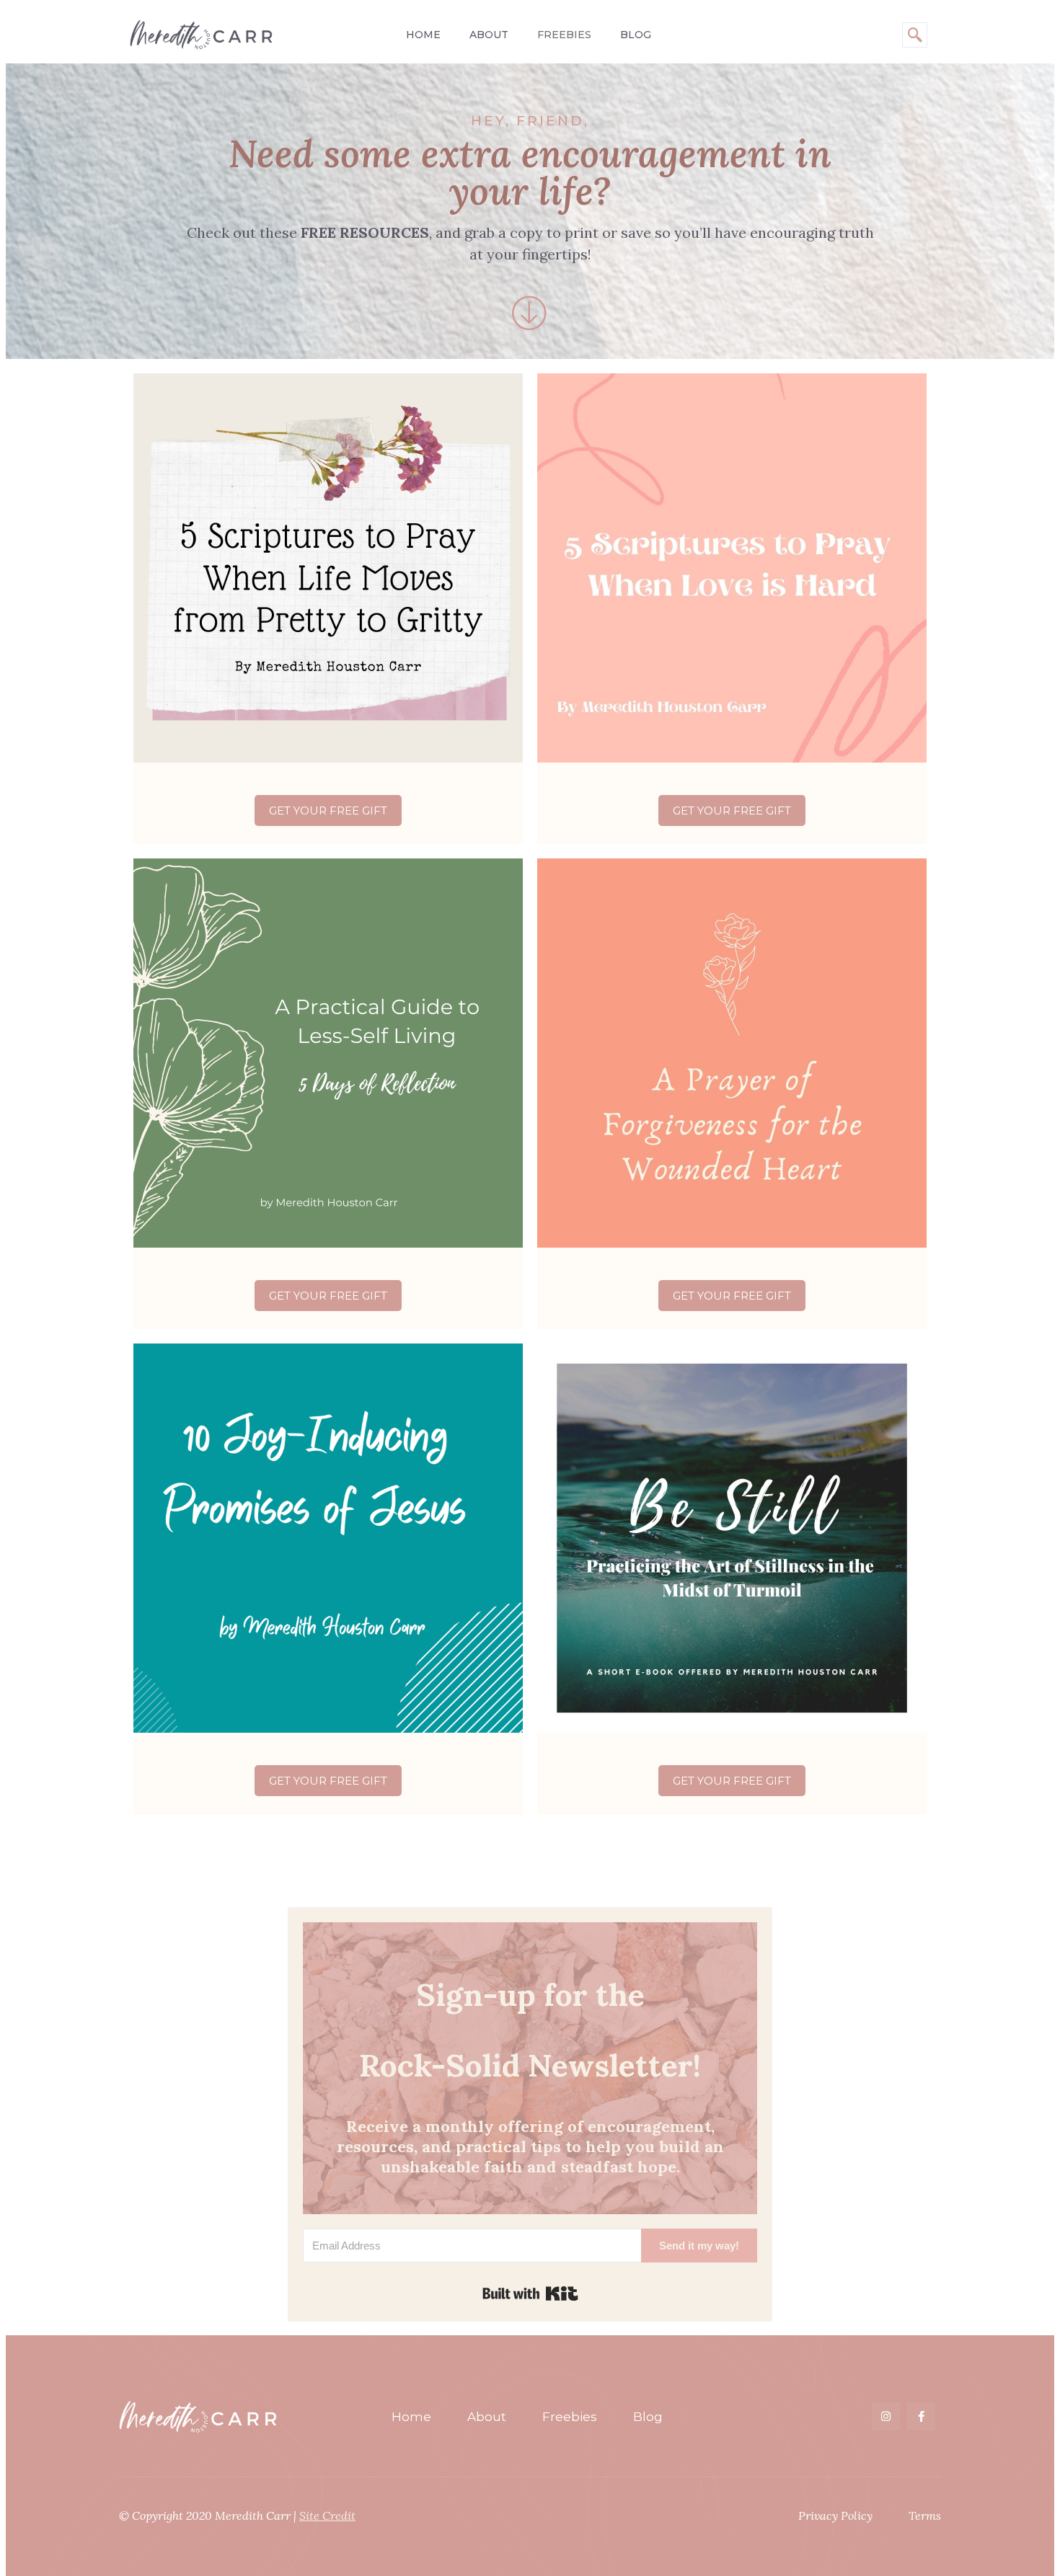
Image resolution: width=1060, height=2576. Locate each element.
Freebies (564, 35)
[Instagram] (886, 2416)
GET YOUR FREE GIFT (328, 810)
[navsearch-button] (915, 35)
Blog (636, 35)
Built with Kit (530, 2293)
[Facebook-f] (921, 2416)
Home (423, 35)
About (489, 35)
